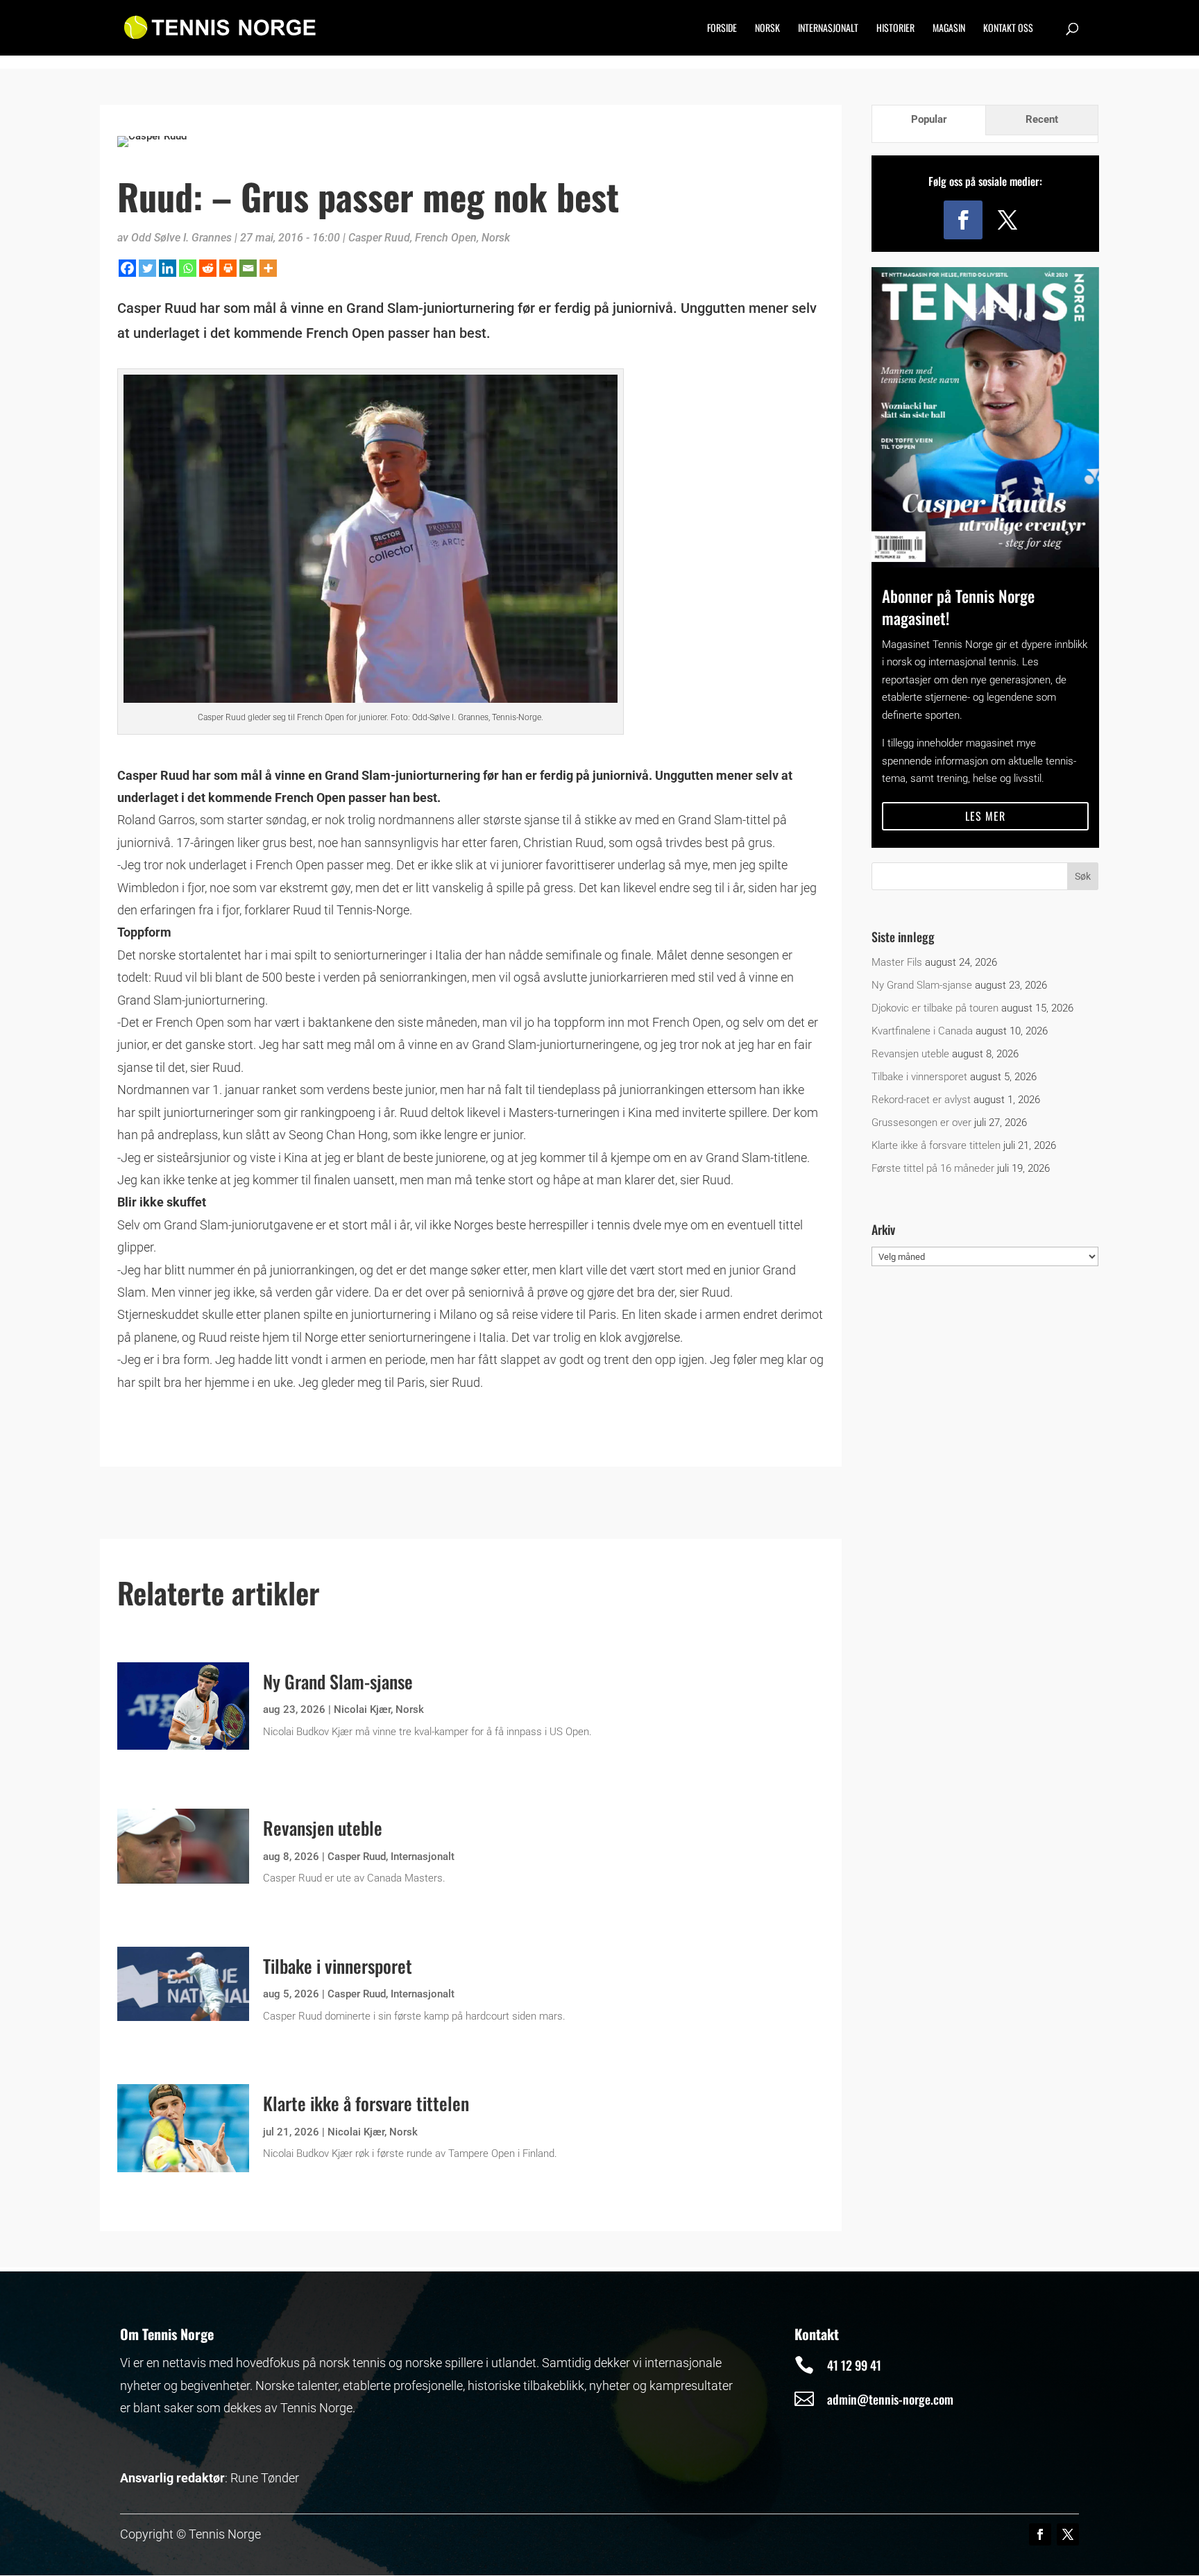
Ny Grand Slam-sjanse (338, 1681)
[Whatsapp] (188, 268)
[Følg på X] (1007, 220)
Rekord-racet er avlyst (921, 1100)
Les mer (985, 816)
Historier (895, 29)
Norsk (767, 29)
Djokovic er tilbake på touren (935, 1008)
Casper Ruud (379, 238)
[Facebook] (127, 268)
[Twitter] (147, 268)
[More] (268, 268)
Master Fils (897, 962)
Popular (929, 119)
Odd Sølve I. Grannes (181, 238)
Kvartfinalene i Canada (922, 1031)
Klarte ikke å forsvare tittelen (366, 2103)
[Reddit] (208, 268)
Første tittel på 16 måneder (933, 1168)
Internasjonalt (828, 29)
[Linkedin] (168, 268)
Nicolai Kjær (362, 1709)
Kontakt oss (1008, 29)
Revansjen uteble (323, 1828)
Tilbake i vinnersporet (338, 1966)
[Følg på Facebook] (963, 220)
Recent (1042, 119)
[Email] (248, 268)
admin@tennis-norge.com (890, 2399)
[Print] (228, 268)
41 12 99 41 (854, 2365)
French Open (446, 238)
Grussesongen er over (921, 1123)
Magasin (949, 29)
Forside (722, 29)
